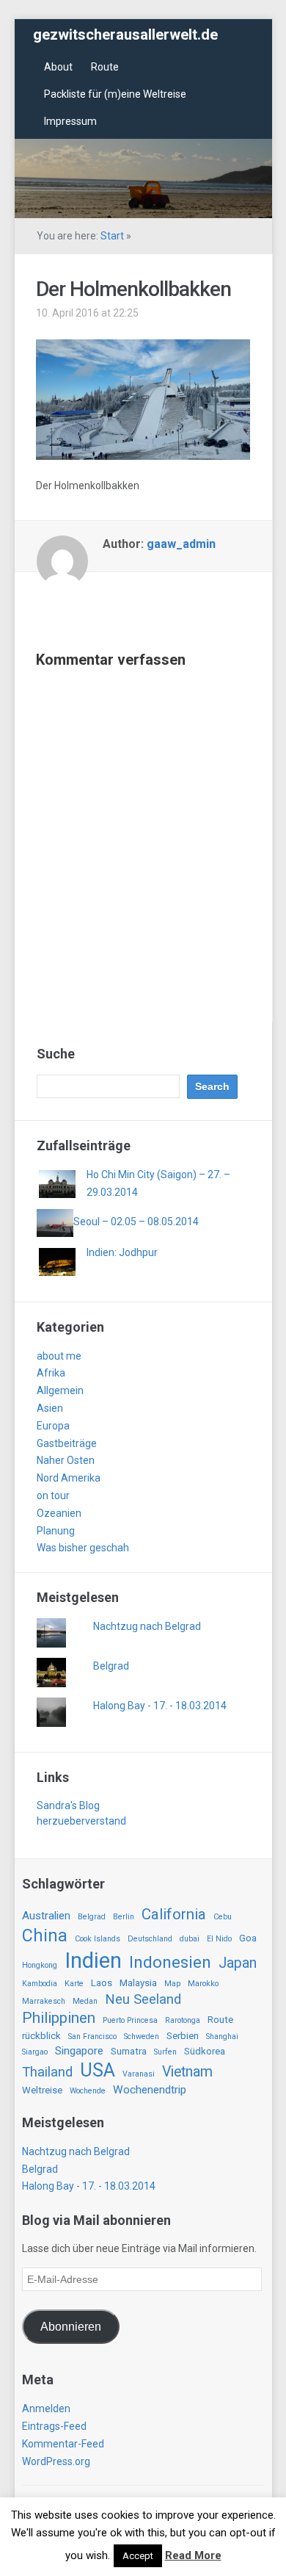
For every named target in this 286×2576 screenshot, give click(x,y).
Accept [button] (138, 2556)
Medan (85, 2001)
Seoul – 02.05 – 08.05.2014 (136, 1222)
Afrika (51, 1373)
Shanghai (222, 2036)
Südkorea (205, 2051)
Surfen (165, 2052)
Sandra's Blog (68, 1805)
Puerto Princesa (130, 2020)
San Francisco (92, 2036)
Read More (193, 2555)
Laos (102, 1983)
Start (112, 236)
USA (98, 2070)
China (45, 1935)
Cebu (223, 1917)
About (58, 67)
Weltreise (42, 2090)
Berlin (124, 1917)
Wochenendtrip (150, 2090)
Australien (46, 1916)
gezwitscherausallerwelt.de (125, 35)
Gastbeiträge (67, 1443)
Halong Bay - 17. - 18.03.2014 (160, 1706)
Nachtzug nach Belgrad (147, 1626)
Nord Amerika (69, 1478)
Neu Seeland (143, 1999)
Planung (56, 1531)
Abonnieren (71, 2327)
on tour (53, 1496)
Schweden (142, 2036)
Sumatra (129, 2051)
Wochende (88, 2091)
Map (172, 1984)
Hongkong (40, 1965)
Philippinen (59, 2018)
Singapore (79, 2051)
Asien (50, 1408)
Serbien (183, 2036)
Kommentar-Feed (63, 2444)
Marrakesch (44, 2001)
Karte (74, 1984)
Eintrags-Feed (54, 2426)
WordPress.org (56, 2461)
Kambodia (40, 1984)
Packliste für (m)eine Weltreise (115, 94)
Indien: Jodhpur (122, 1252)
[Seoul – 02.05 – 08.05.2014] (55, 1222)
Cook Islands (98, 1939)
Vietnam (187, 2072)
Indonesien (170, 1962)
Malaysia (138, 1983)
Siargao (35, 2052)
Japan (238, 1963)
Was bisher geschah (83, 1548)
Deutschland (150, 1939)
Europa (53, 1426)
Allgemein (60, 1390)
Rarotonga (183, 2020)
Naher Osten (66, 1460)
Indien (93, 1960)
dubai (190, 1939)
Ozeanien (59, 1513)
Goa (248, 1938)
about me (59, 1356)
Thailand (47, 2072)
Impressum (70, 121)
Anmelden (46, 2409)
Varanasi (139, 2074)
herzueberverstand (81, 1821)
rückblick (41, 2036)
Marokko (203, 1984)
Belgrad (111, 1666)
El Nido (219, 1939)
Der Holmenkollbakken (133, 289)
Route (105, 67)
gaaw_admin (181, 544)
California (174, 1914)
